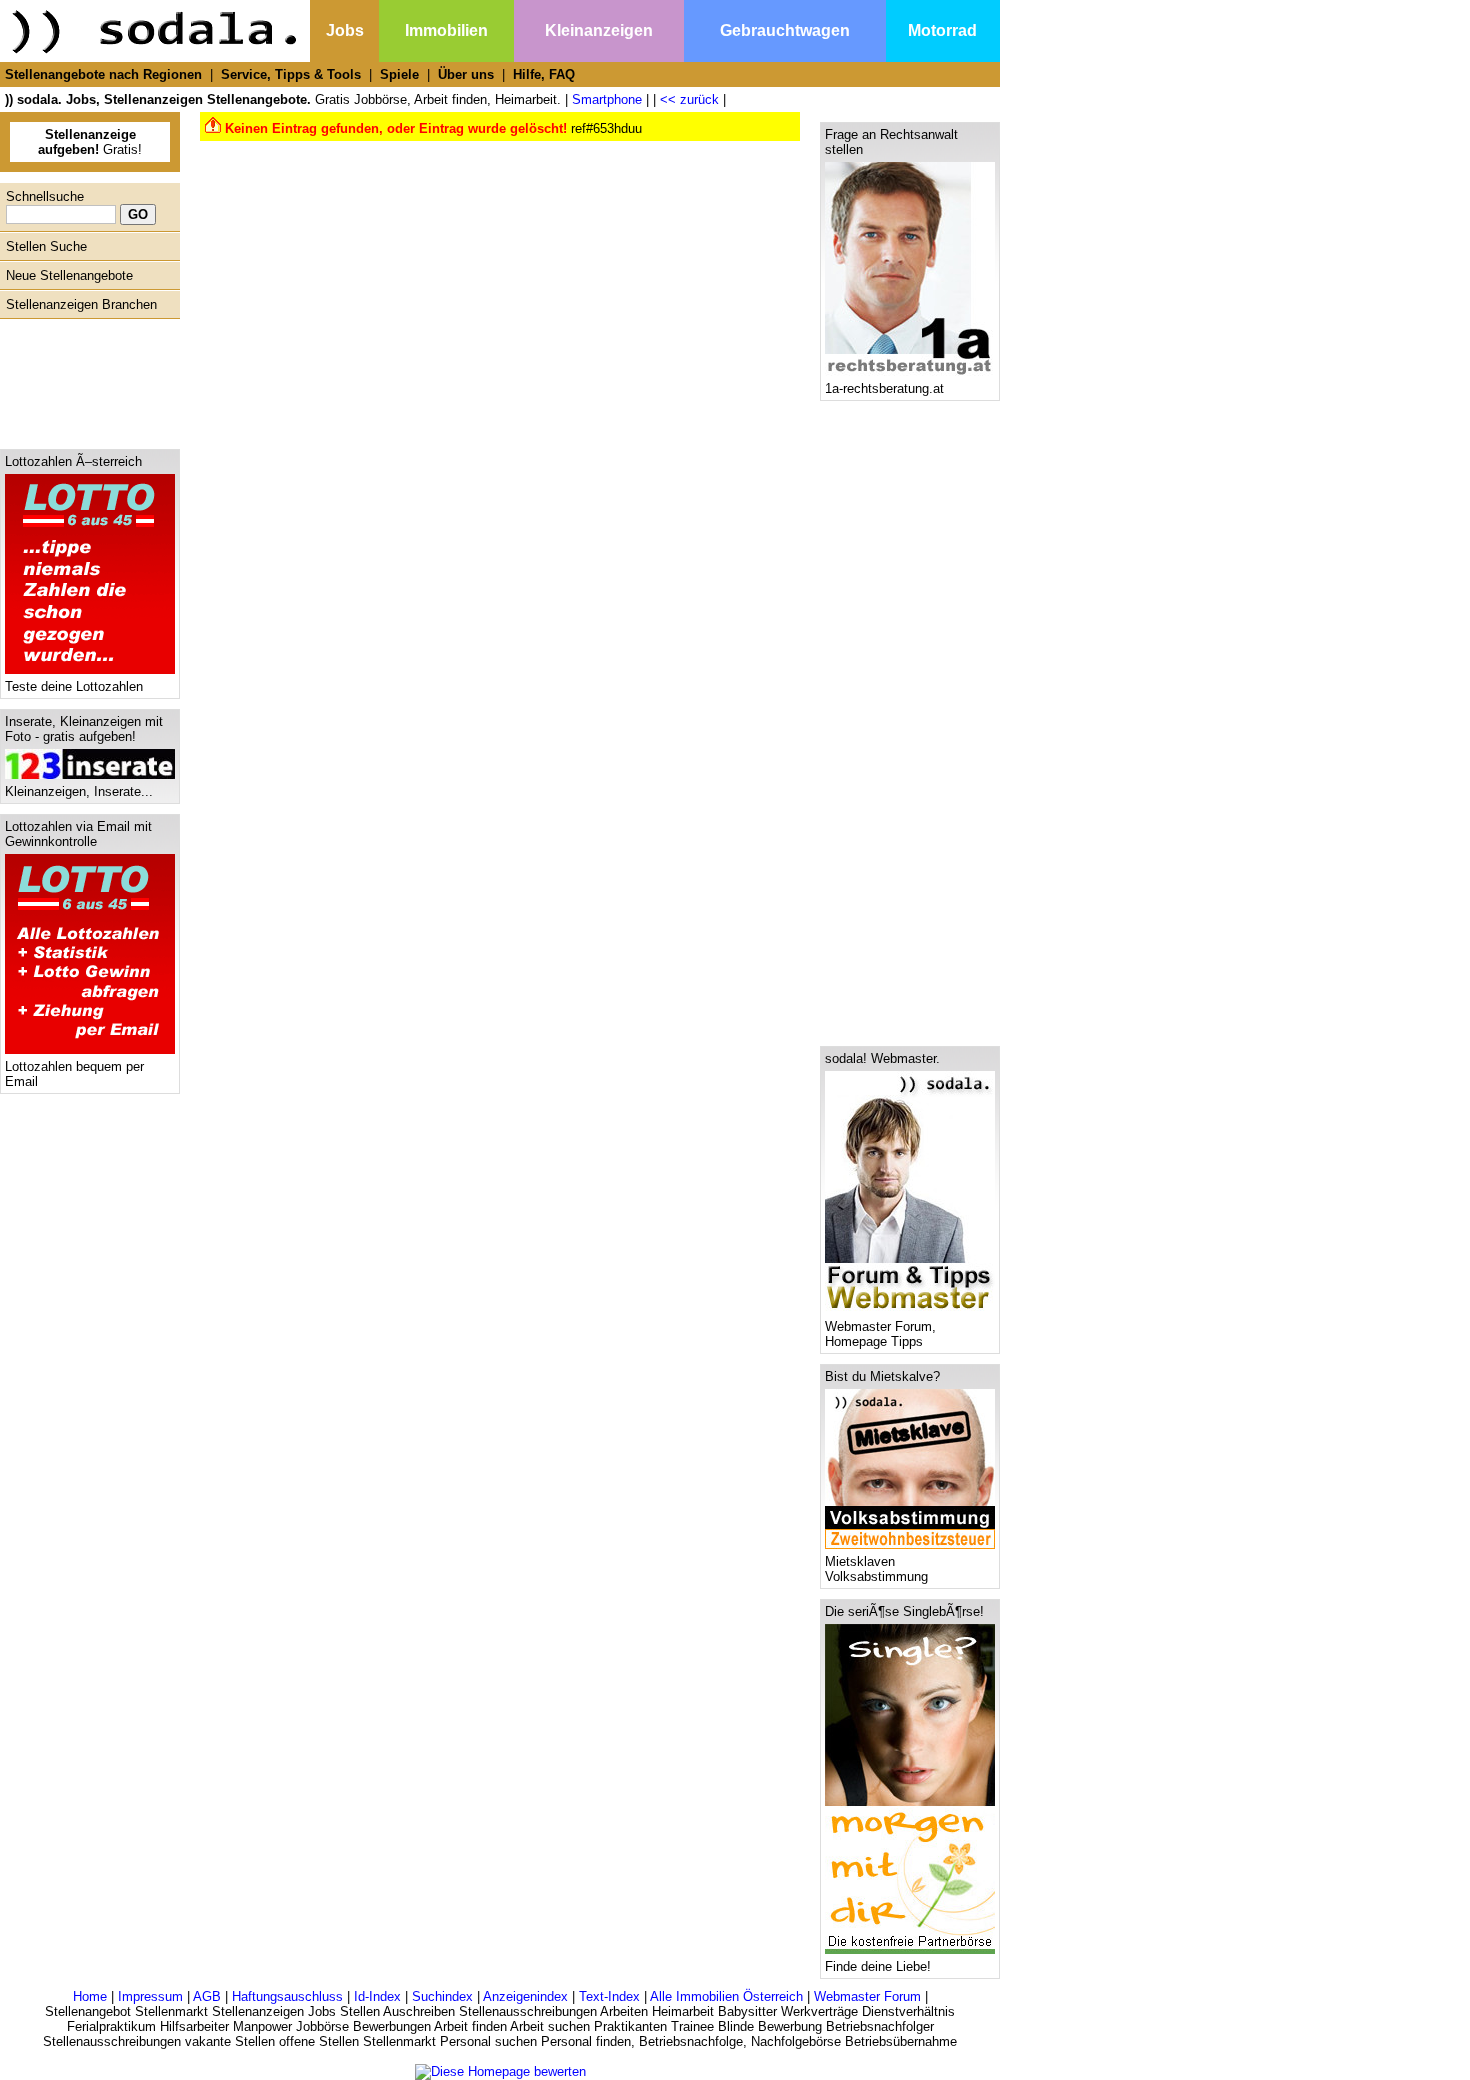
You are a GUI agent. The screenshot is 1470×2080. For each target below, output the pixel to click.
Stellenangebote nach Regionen (103, 74)
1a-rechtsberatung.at (884, 388)
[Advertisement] (85, 379)
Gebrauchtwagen (785, 30)
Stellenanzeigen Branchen (81, 304)
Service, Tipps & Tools (291, 74)
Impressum (150, 1996)
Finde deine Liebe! (878, 1966)
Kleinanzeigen (599, 30)
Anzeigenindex (525, 1996)
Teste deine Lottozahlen (74, 686)
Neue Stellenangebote (69, 275)
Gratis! (90, 142)
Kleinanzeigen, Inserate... (79, 791)
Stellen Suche (46, 246)
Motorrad (942, 30)
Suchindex (442, 1996)
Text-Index (609, 1996)
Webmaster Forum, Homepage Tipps (880, 1334)
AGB (207, 1996)
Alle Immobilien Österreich (726, 1996)
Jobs (345, 30)
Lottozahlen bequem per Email (74, 1074)
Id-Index (377, 1996)
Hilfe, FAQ (544, 74)
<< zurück (689, 99)
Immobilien (446, 30)
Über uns (466, 74)
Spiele (399, 74)
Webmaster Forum (867, 1996)
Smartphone (607, 99)
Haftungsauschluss (287, 1996)
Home (90, 1996)
